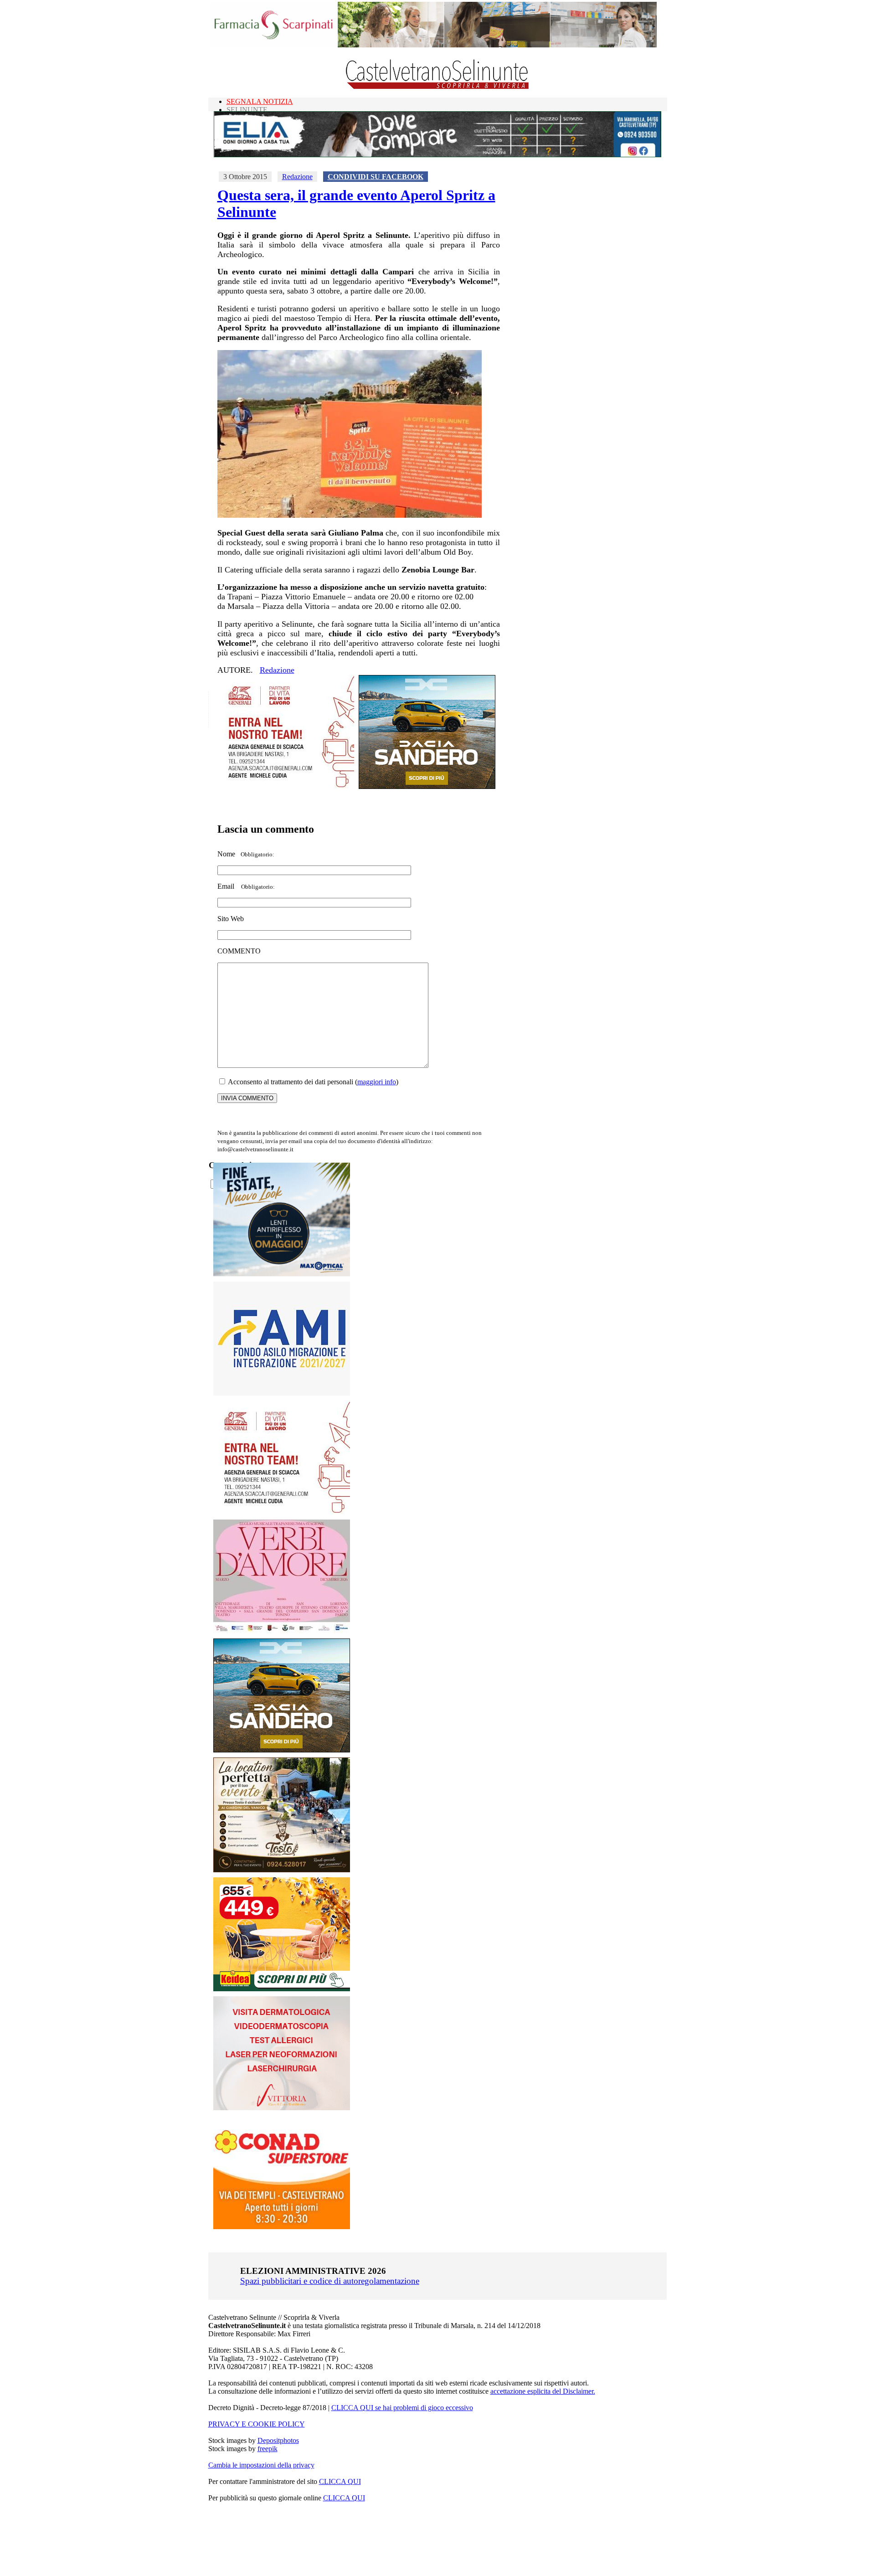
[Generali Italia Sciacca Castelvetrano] (286, 786)
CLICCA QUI (340, 2481)
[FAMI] (282, 1393)
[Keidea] (282, 1989)
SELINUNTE (247, 110)
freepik (268, 2449)
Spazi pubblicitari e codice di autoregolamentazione (330, 2281)
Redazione (297, 177)
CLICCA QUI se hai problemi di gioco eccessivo (402, 2408)
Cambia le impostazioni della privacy (261, 2465)
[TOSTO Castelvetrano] (282, 1870)
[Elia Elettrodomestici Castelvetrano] (437, 155)
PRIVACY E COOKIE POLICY (257, 2424)
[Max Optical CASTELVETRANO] (282, 1274)
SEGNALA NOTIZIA (260, 101)
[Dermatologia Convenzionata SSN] (282, 2108)
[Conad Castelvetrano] (282, 2227)
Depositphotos (278, 2440)
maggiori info (377, 1082)
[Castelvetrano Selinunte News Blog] (438, 87)
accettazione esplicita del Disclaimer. (543, 2391)
